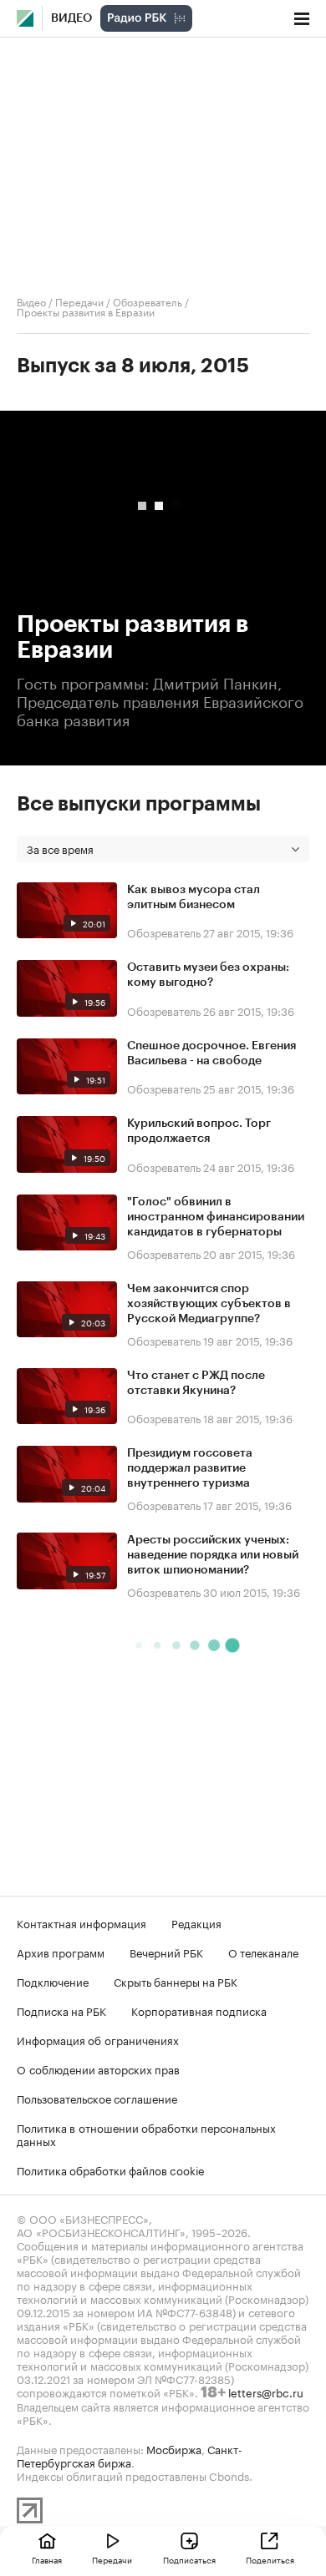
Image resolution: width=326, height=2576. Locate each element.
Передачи (79, 301)
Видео (71, 18)
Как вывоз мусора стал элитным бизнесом (194, 897)
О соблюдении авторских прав (98, 2068)
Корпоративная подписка (199, 2010)
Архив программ (61, 1952)
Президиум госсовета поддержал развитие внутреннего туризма (190, 1468)
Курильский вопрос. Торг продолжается (199, 1131)
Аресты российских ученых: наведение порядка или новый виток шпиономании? (213, 1555)
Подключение (53, 1981)
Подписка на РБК (61, 2010)
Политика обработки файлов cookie (111, 2169)
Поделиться (270, 2559)
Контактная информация (81, 1922)
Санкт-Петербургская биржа (130, 2455)
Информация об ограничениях (98, 2039)
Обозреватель (148, 301)
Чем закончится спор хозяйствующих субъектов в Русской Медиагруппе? (209, 1304)
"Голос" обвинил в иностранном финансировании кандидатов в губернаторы (216, 1217)
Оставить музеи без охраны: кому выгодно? (208, 975)
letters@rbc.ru (266, 2392)
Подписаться (189, 2559)
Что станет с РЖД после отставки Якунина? (196, 1383)
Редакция (196, 1922)
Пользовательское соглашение (97, 2098)
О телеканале (263, 1952)
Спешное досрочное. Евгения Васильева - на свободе (211, 1053)
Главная (47, 2559)
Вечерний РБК (166, 1952)
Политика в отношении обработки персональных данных (146, 2134)
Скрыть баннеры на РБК (176, 1981)
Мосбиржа (174, 2448)
